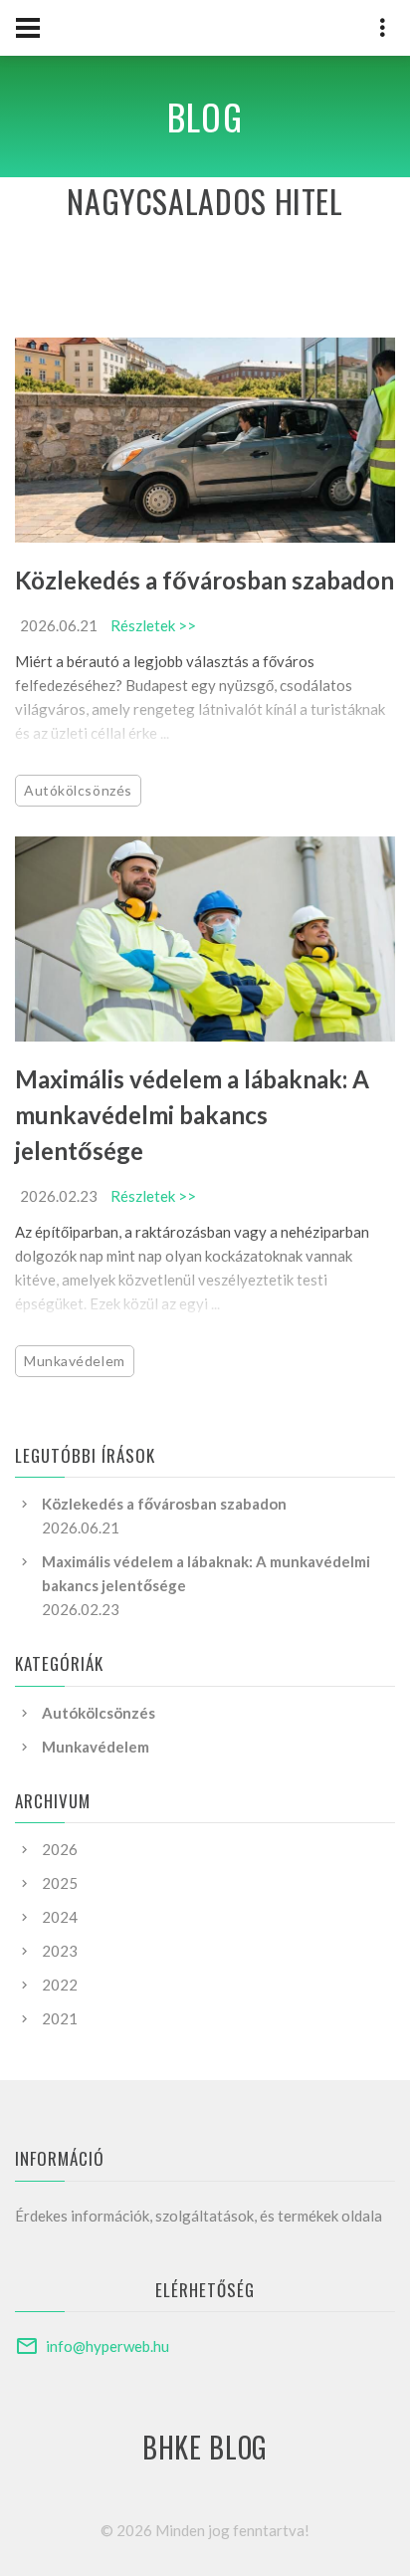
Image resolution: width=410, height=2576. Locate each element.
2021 (60, 2018)
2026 (60, 1849)
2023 (60, 1951)
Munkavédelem (75, 1361)
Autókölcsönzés (78, 790)
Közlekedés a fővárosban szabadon (205, 580)
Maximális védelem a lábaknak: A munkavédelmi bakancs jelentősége (192, 1115)
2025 (60, 1883)
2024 (60, 1917)
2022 (60, 1985)
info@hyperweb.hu (107, 2346)
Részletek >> (153, 625)
